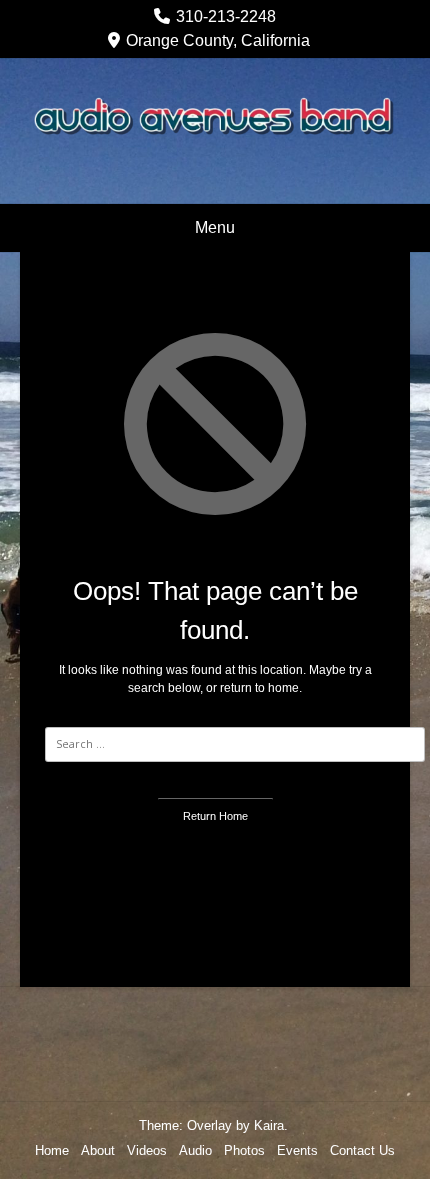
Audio (195, 1150)
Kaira (269, 1125)
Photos (244, 1150)
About (98, 1150)
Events (297, 1150)
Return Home (215, 816)
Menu (215, 227)
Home (52, 1150)
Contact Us (362, 1150)
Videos (147, 1150)
